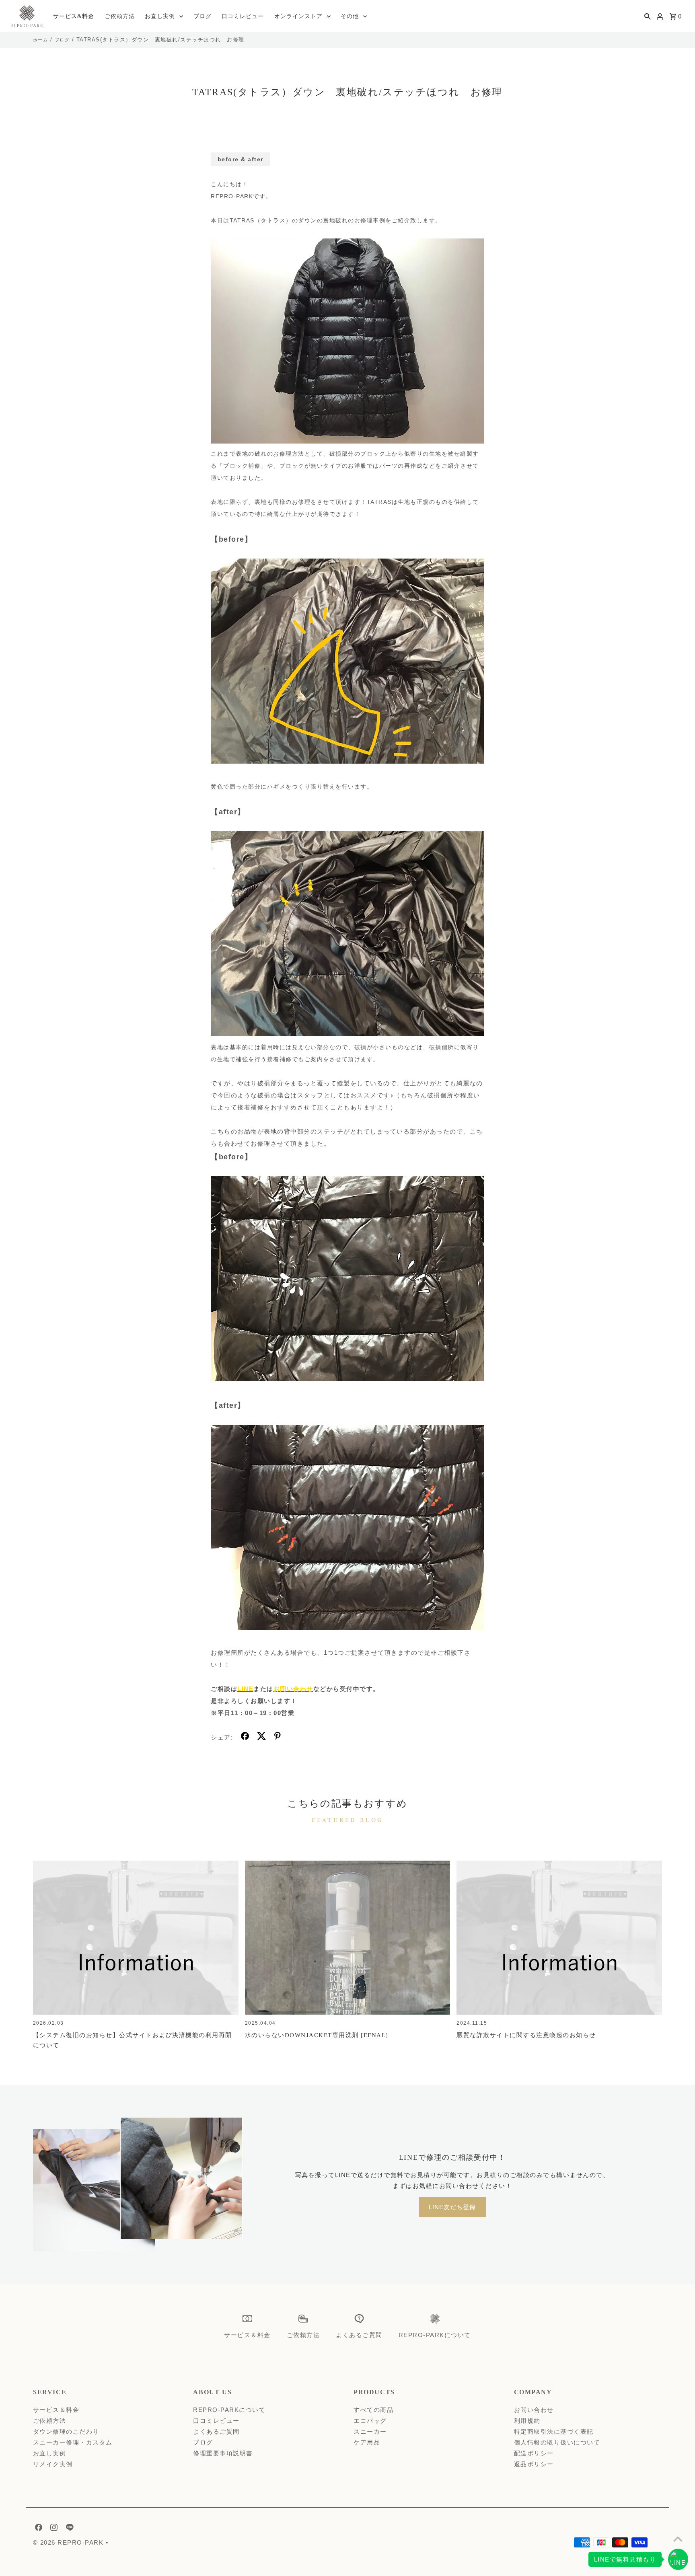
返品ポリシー (534, 2464)
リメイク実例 (53, 2464)
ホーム (41, 40)
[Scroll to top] (678, 2539)
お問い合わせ (534, 2410)
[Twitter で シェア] (262, 1738)
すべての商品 (373, 2410)
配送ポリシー (534, 2453)
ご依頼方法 (120, 16)
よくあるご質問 (216, 2431)
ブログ (203, 16)
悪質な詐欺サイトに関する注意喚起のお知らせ (526, 2035)
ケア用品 (367, 2442)
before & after (241, 159)
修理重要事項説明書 (223, 2453)
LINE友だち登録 (452, 2207)
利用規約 (527, 2421)
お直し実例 (160, 16)
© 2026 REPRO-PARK (69, 2542)
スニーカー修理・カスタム (73, 2442)
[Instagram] (53, 2529)
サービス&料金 (74, 16)
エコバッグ (370, 2421)
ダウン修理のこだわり (66, 2431)
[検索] (648, 16)
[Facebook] (38, 2529)
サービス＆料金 (56, 2410)
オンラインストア (298, 16)
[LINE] (69, 2529)
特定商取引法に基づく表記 (554, 2431)
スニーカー (370, 2431)
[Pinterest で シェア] (278, 1738)
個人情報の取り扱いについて (557, 2442)
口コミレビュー (243, 16)
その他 (350, 16)
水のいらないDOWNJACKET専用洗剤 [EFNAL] (317, 2035)
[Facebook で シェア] (245, 1738)
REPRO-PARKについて (229, 2410)
